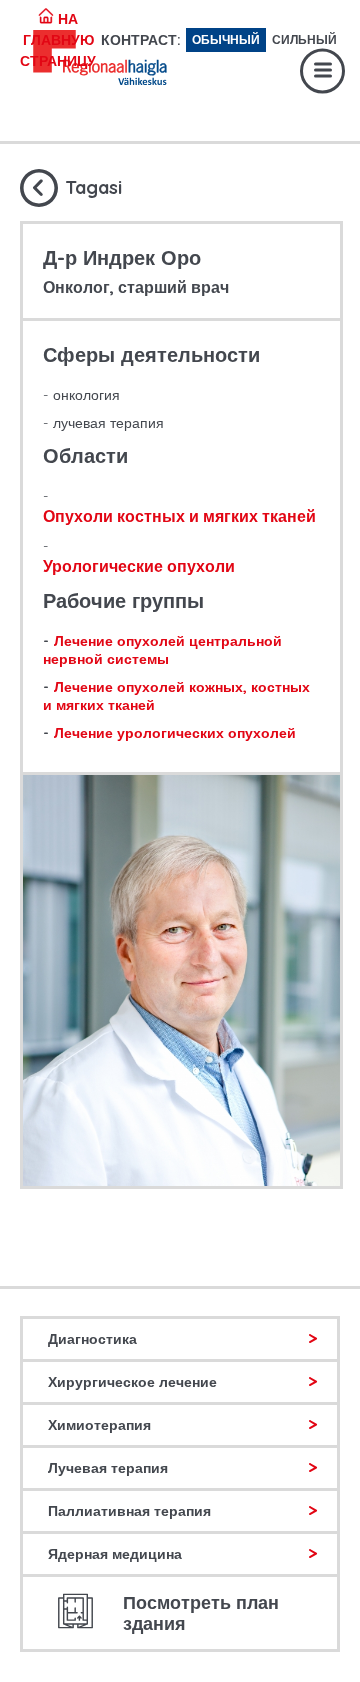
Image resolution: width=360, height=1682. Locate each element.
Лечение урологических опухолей (175, 733)
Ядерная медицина (115, 1554)
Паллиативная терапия (129, 1511)
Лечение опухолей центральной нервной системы (162, 650)
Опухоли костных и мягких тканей (179, 516)
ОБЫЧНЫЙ (226, 39)
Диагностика (92, 1339)
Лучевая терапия (108, 1468)
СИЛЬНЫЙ (304, 39)
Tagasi (93, 187)
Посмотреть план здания (201, 1613)
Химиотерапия (99, 1425)
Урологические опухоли (139, 566)
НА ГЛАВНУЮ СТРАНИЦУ (58, 40)
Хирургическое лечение (132, 1382)
